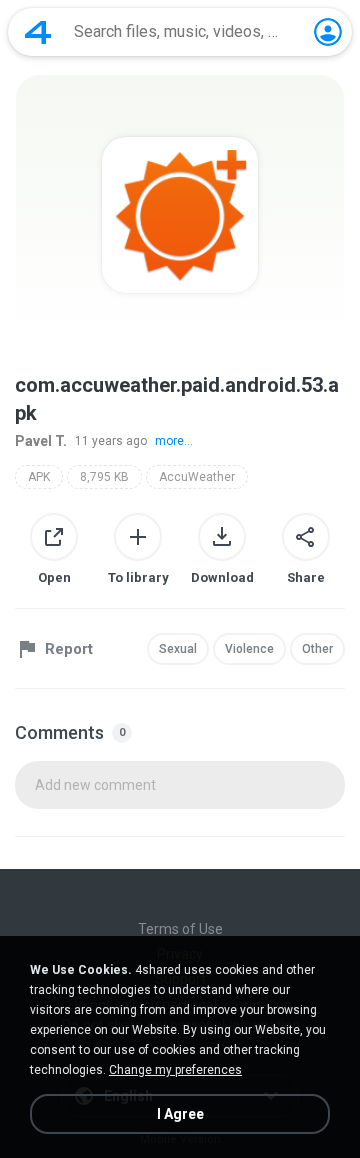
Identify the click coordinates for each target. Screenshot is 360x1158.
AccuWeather (197, 477)
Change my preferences (175, 1070)
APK (39, 477)
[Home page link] (38, 32)
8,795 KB (104, 477)
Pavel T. (41, 441)
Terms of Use (180, 929)
